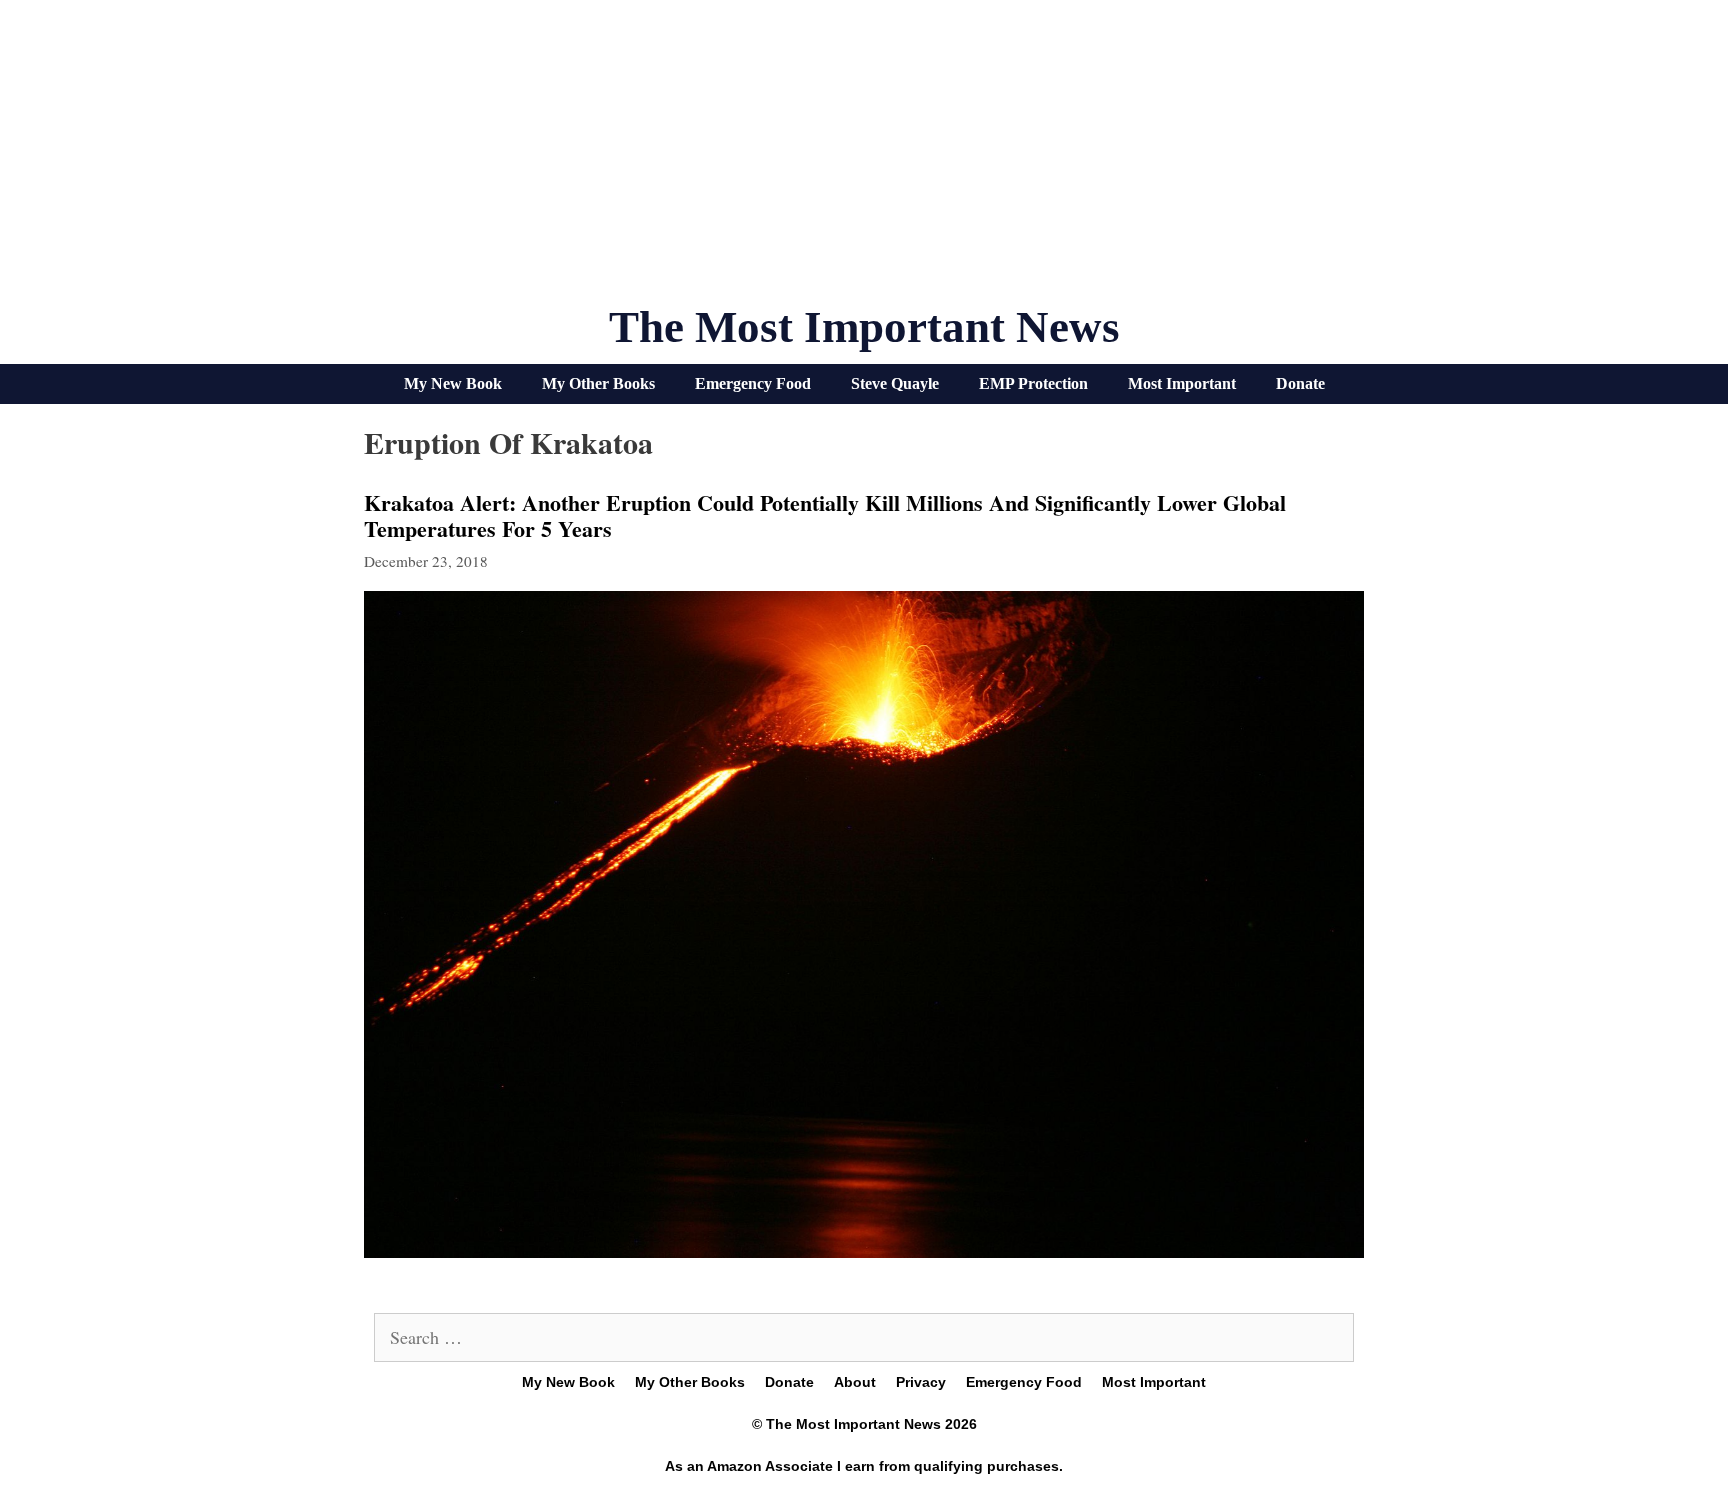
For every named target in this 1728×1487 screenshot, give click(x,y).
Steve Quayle (895, 383)
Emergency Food (753, 383)
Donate (1300, 383)
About (855, 1382)
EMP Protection (1033, 383)
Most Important (1182, 383)
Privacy (921, 1382)
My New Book (453, 383)
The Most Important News (864, 327)
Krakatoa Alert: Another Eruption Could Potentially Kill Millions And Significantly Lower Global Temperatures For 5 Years (825, 515)
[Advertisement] (864, 160)
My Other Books (598, 383)
